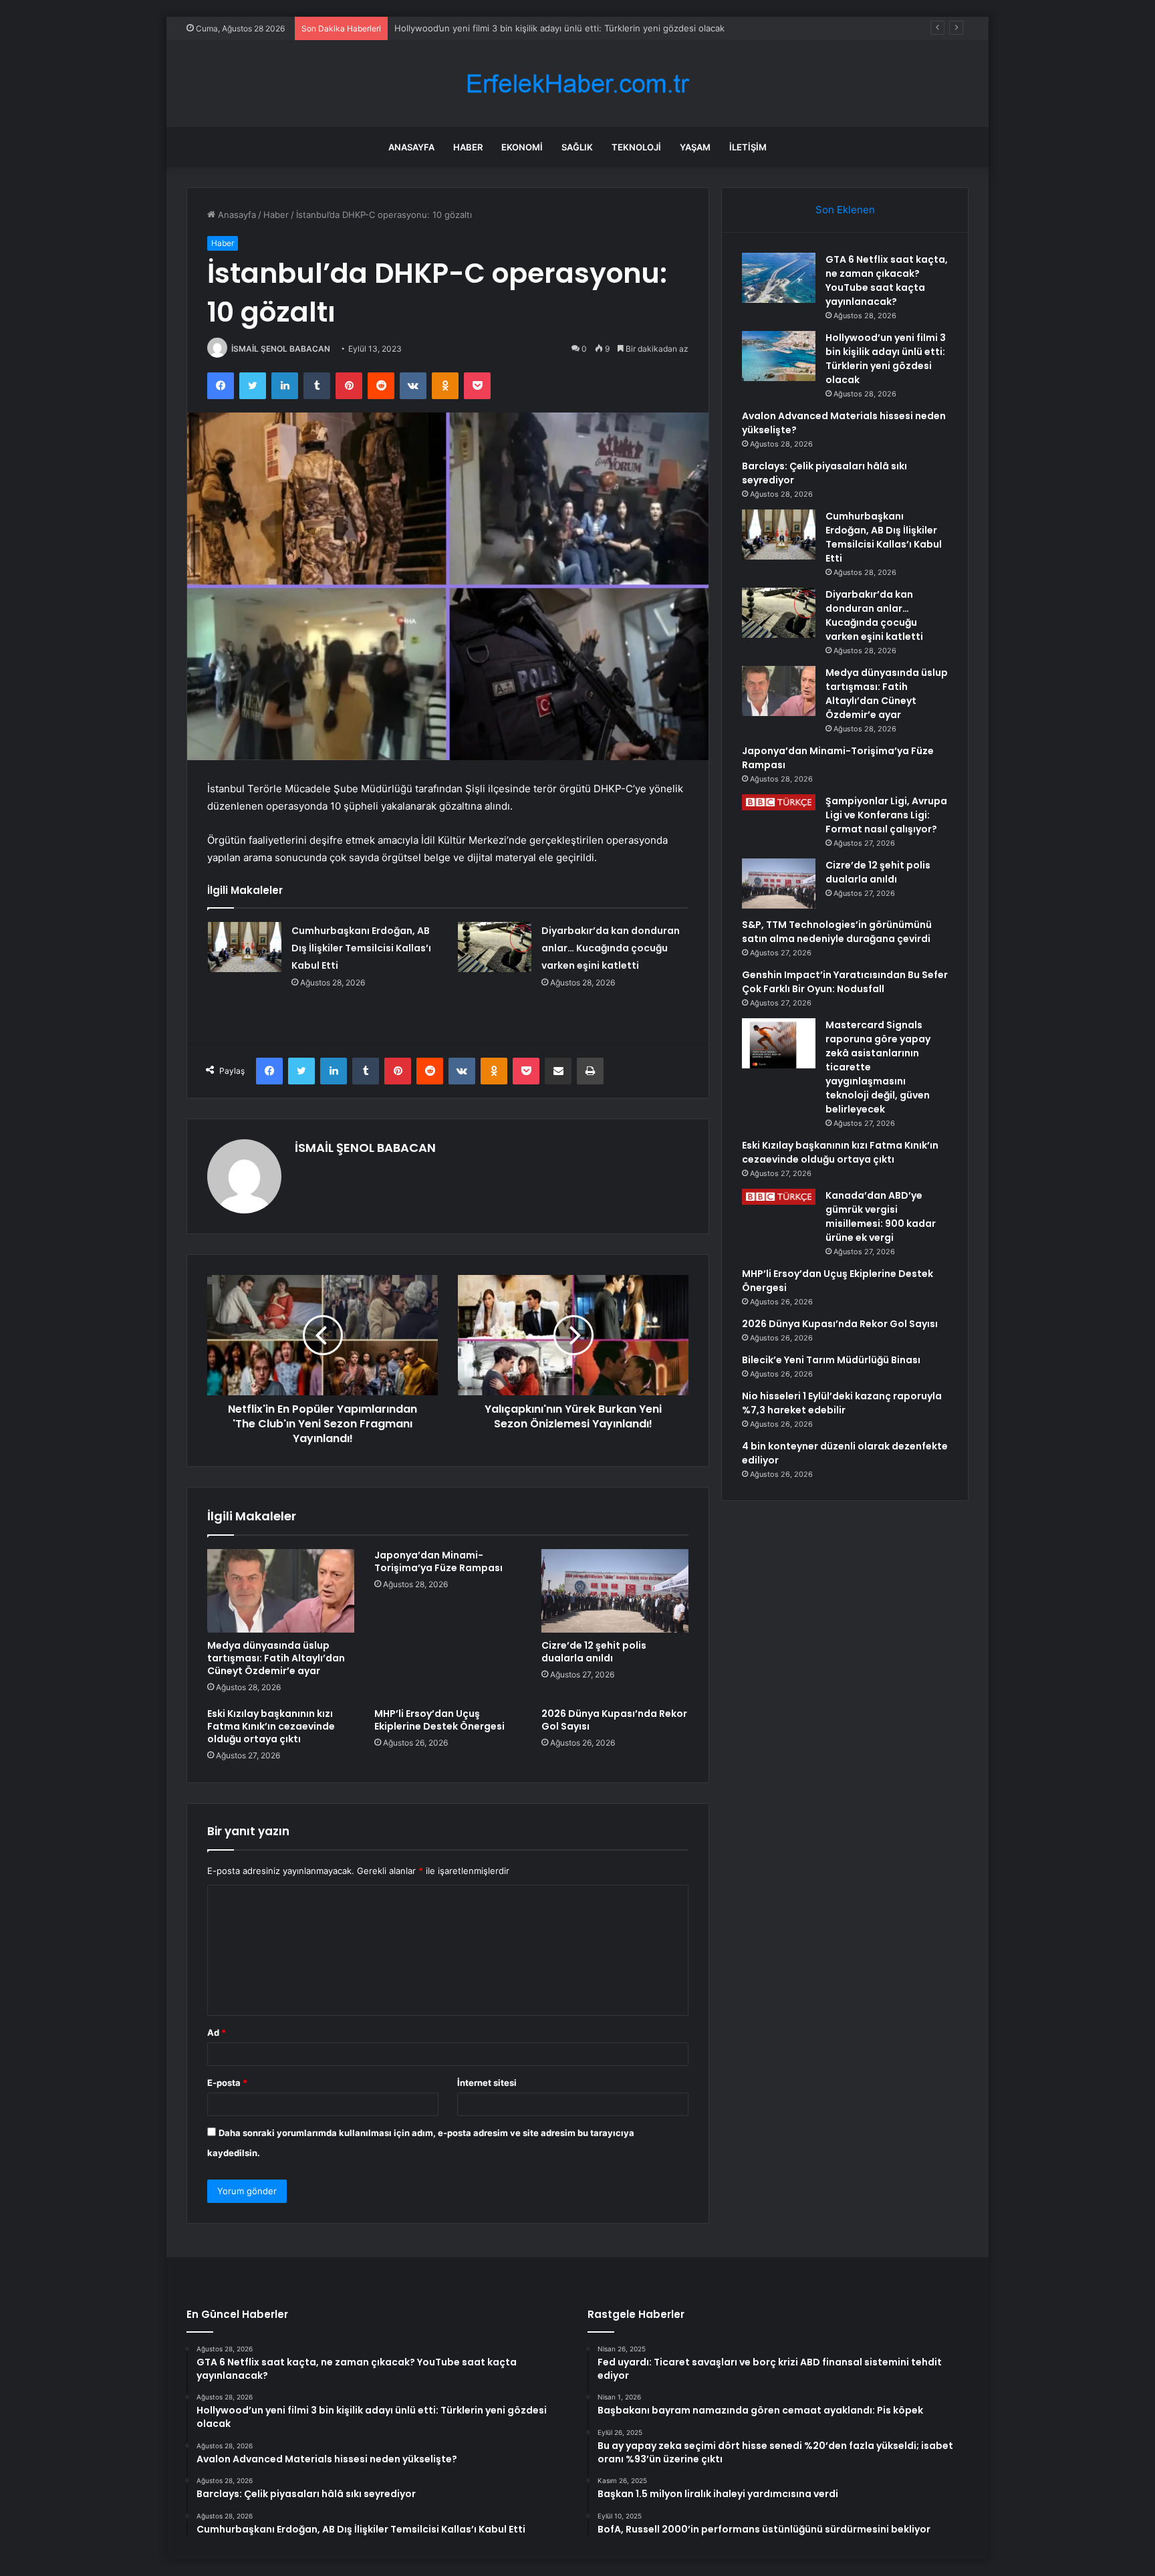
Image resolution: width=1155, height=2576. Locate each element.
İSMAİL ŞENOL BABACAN (281, 349)
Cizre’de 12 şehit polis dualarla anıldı (594, 1652)
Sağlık (577, 147)
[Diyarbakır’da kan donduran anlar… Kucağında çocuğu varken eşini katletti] (495, 947)
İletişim (748, 147)
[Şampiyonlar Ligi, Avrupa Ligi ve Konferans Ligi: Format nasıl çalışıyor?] (779, 802)
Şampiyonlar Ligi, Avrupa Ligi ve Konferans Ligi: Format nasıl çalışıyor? (886, 815)
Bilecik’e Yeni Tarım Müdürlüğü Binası (831, 1360)
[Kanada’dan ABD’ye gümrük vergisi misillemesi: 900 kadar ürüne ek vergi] (779, 1197)
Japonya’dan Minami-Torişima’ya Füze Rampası (438, 1561)
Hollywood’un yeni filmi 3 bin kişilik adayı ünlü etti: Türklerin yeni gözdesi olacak (559, 28)
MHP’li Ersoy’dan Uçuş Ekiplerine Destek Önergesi (439, 1720)
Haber (468, 147)
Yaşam (695, 147)
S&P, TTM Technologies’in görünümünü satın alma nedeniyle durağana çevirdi (837, 932)
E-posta (227, 2083)
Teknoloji (636, 147)
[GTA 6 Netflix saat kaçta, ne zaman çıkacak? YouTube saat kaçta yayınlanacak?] (779, 278)
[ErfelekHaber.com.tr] (577, 84)
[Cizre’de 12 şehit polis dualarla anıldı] (615, 1591)
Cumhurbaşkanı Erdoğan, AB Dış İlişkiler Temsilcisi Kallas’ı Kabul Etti (361, 948)
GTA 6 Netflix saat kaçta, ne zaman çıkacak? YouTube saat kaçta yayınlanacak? (887, 280)
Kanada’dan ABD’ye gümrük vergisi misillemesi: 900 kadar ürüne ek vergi (881, 1216)
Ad (217, 2032)
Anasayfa (411, 147)
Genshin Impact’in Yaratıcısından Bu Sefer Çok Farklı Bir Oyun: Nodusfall (845, 982)
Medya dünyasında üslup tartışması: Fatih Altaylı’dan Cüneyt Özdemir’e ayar (276, 1658)
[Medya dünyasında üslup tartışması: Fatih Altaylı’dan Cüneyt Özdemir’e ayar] (281, 1591)
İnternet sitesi (487, 2083)
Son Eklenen (845, 210)
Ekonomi (522, 147)
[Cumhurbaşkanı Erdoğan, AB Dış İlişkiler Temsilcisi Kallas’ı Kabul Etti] (245, 947)
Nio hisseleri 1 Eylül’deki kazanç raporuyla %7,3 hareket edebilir (842, 1403)
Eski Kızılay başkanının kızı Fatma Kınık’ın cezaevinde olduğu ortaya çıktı (271, 1726)
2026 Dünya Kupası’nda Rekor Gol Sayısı (614, 1720)
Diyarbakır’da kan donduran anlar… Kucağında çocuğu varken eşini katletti (611, 948)
